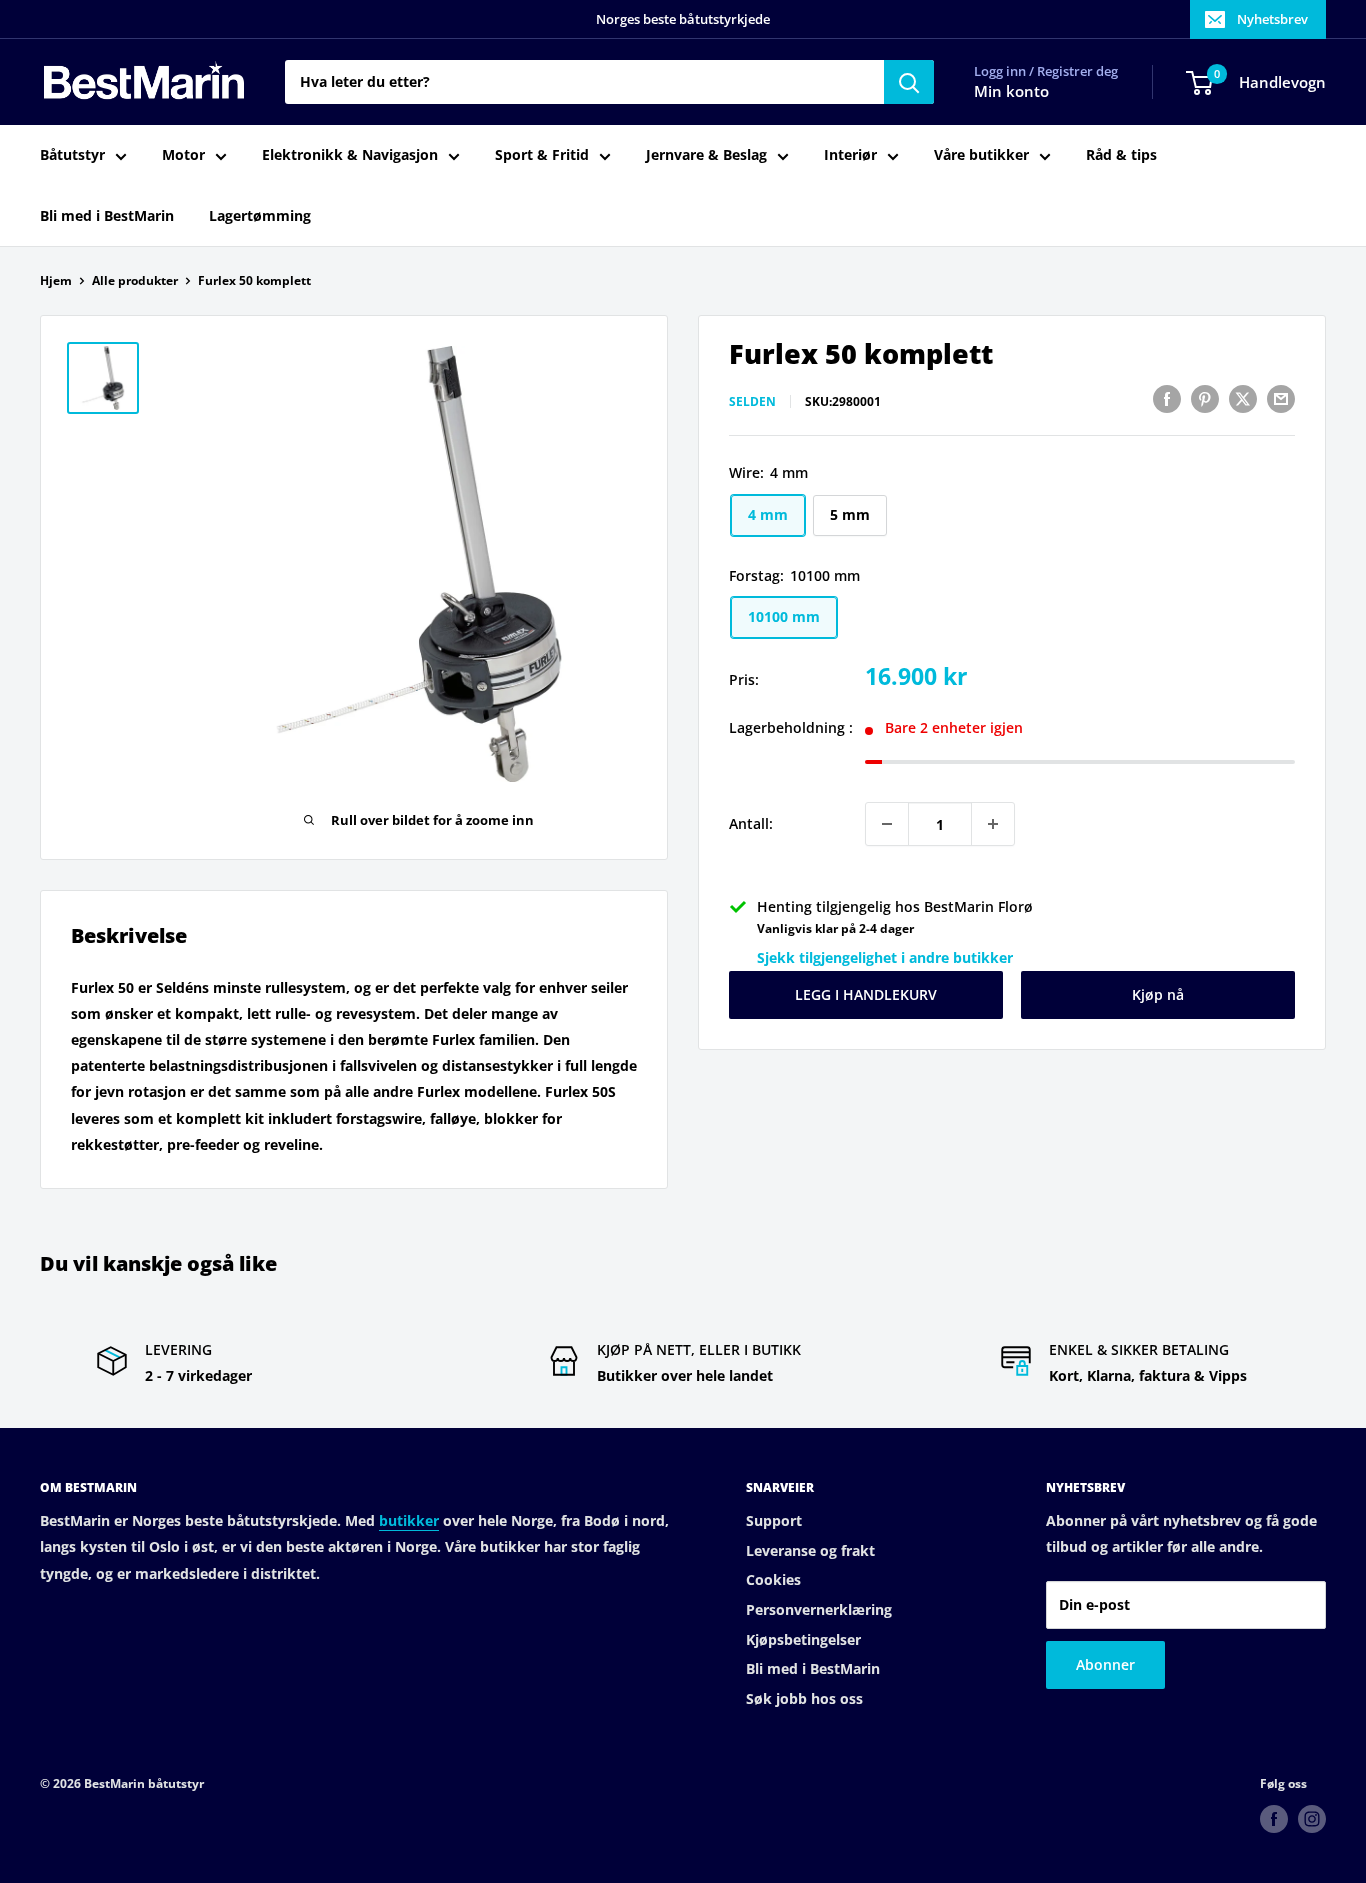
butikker (409, 1520)
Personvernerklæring (819, 1609)
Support (774, 1520)
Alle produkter (135, 280)
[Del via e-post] (1281, 399)
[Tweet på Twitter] (1243, 399)
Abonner (1105, 1664)
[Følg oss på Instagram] (1312, 1819)
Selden (752, 401)
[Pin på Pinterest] (1205, 399)
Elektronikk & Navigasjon (350, 155)
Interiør (850, 155)
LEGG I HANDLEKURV (866, 994)
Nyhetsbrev (1272, 19)
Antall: (751, 823)
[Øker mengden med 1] (993, 824)
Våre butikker (981, 155)
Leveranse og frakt (810, 1550)
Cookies (773, 1579)
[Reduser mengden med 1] (887, 824)
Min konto (1011, 92)
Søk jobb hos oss (804, 1698)
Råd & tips (1121, 155)
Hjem (56, 280)
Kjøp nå (1158, 994)
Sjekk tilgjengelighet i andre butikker (885, 957)
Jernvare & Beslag (706, 155)
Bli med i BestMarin (107, 215)
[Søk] (909, 82)
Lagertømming (260, 215)
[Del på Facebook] (1167, 399)
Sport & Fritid (542, 155)
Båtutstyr (72, 155)
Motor (183, 155)
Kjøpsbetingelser (803, 1639)
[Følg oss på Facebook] (1274, 1819)
